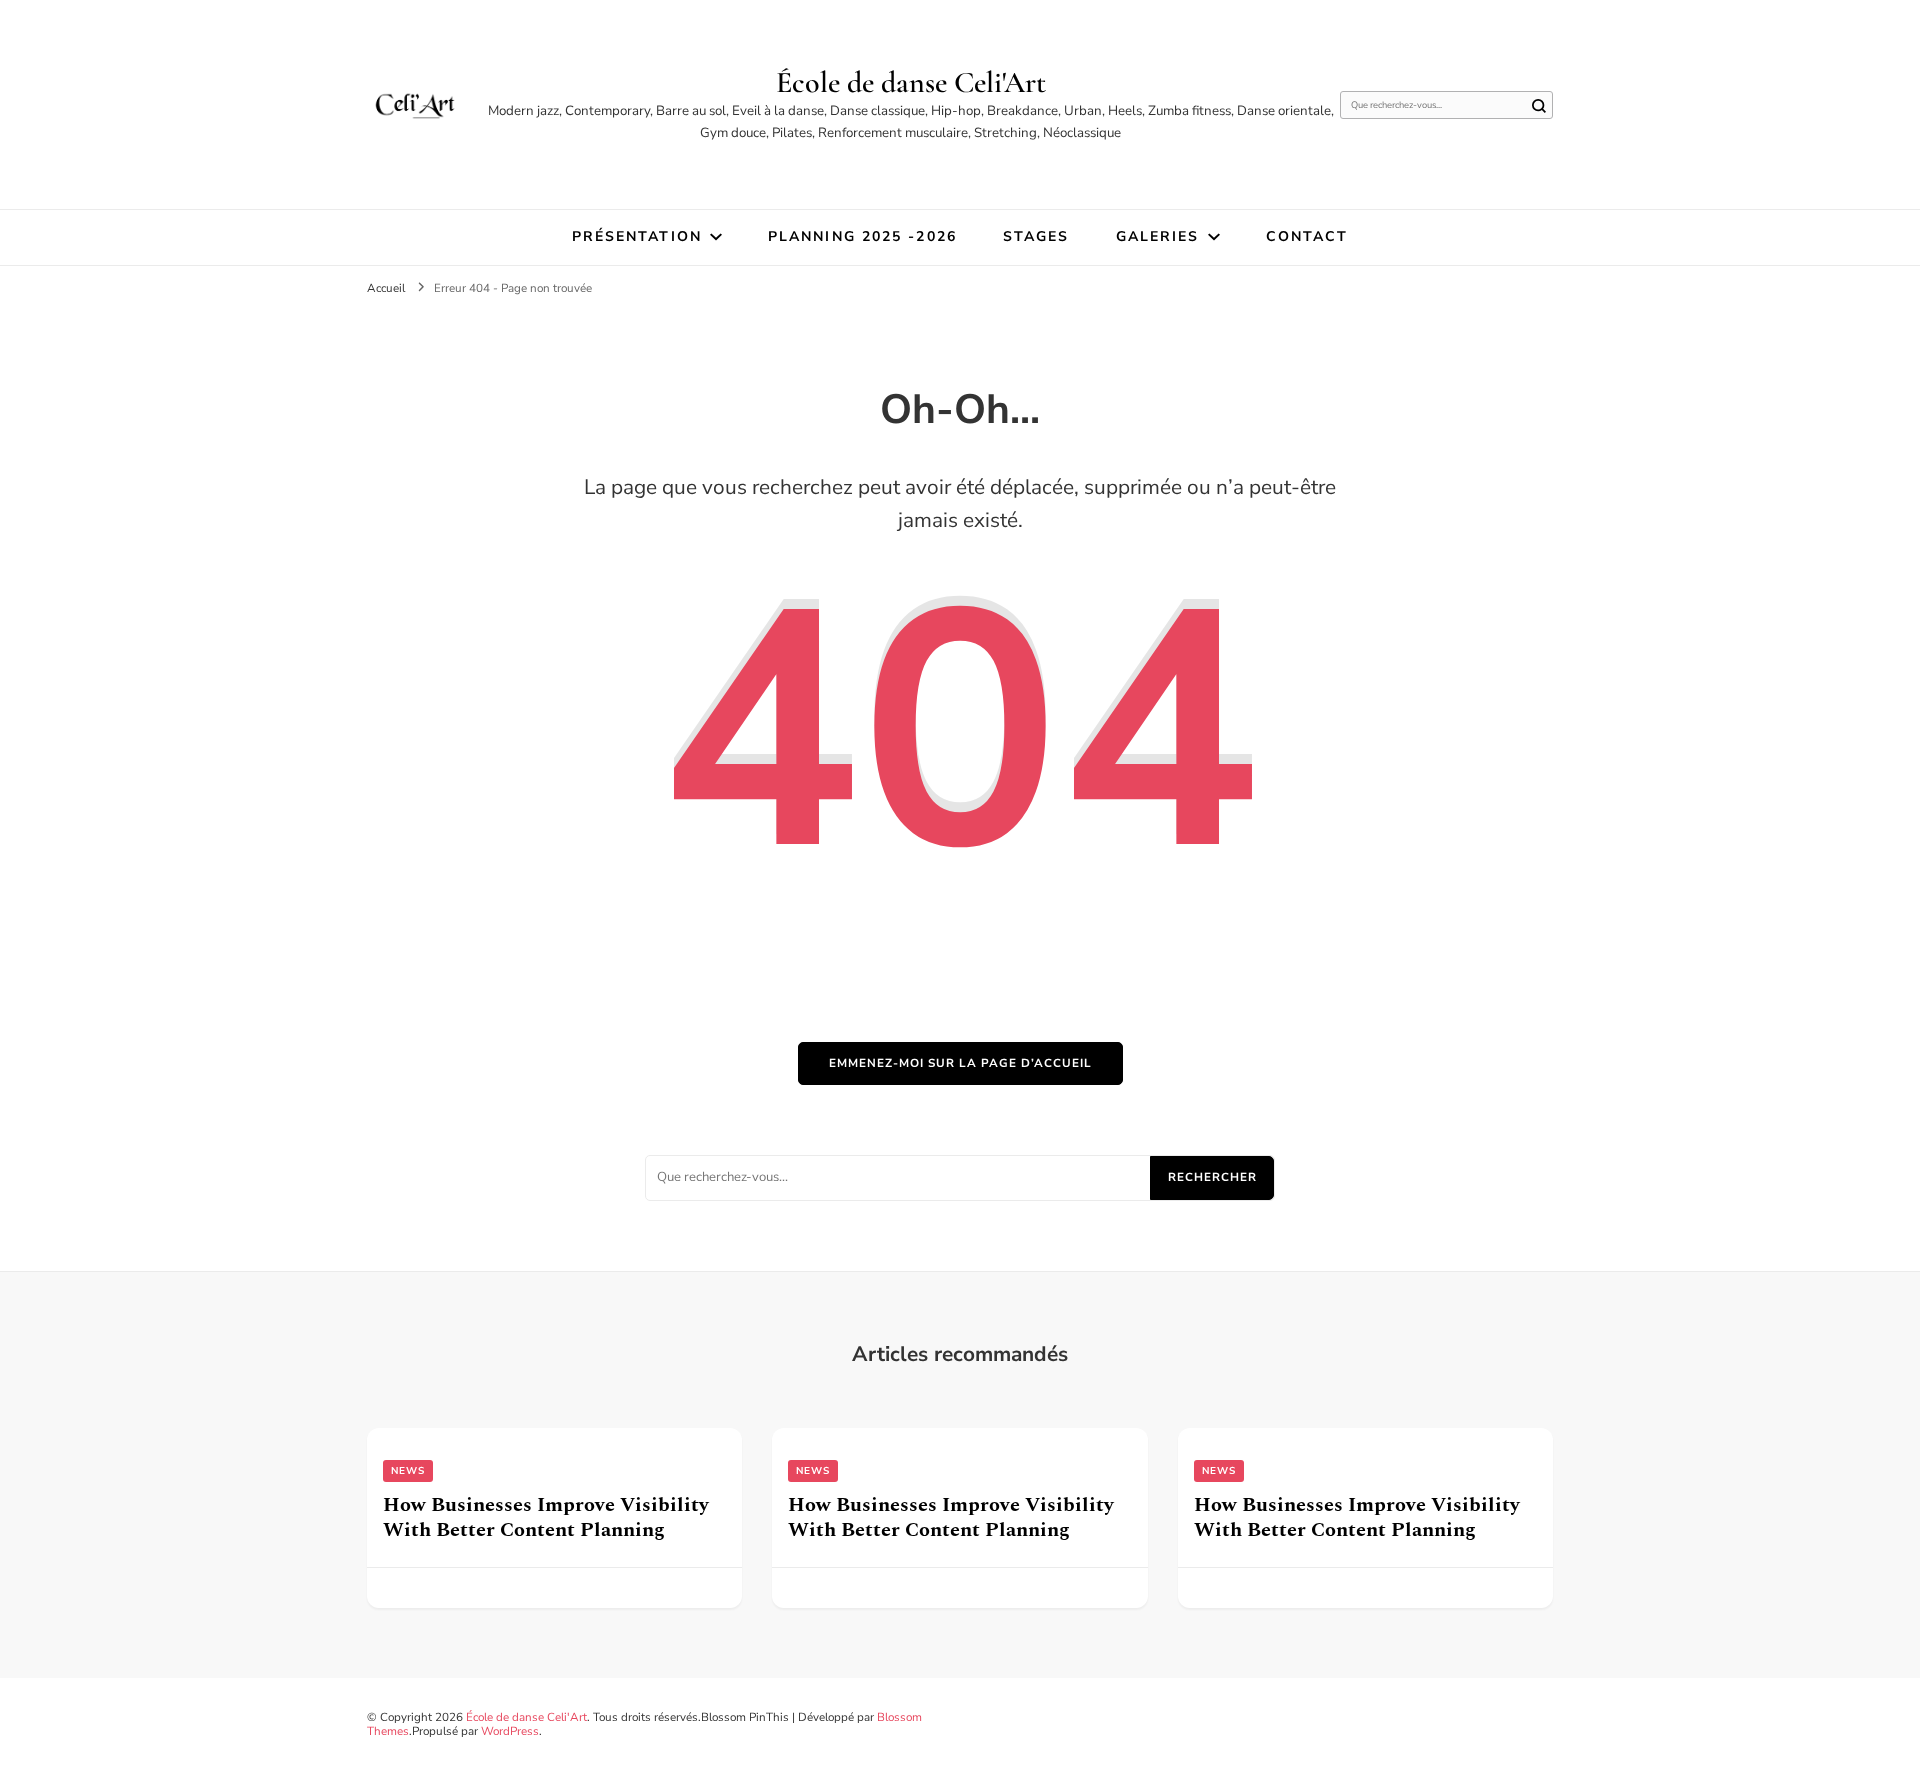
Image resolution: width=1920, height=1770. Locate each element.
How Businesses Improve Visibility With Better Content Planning (546, 1517)
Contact (1307, 236)
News (408, 1471)
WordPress (510, 1731)
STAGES (1036, 236)
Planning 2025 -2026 (862, 236)
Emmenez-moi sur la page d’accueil (960, 1063)
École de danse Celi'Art (911, 82)
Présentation (637, 236)
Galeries (1158, 236)
